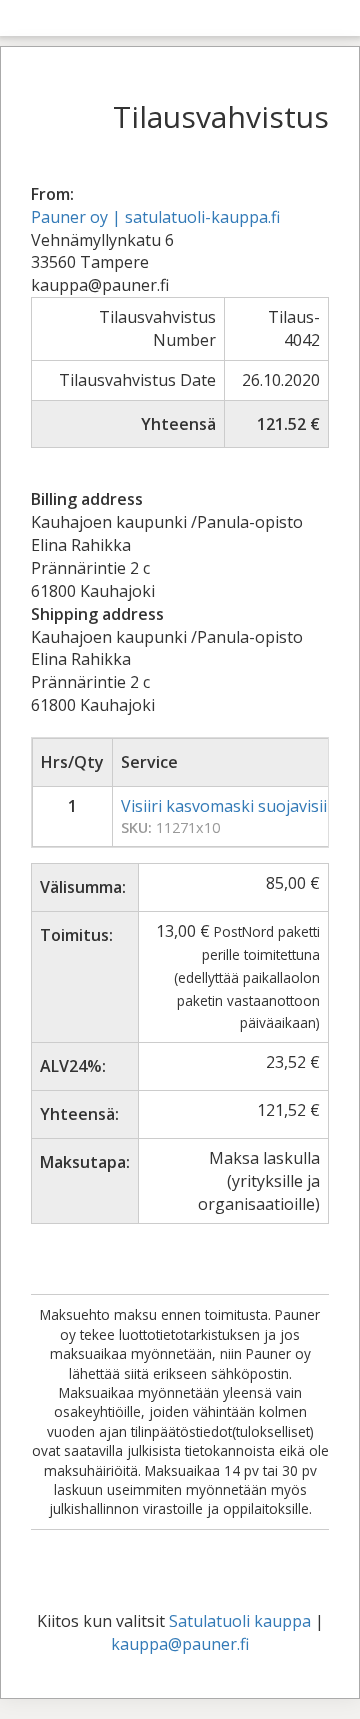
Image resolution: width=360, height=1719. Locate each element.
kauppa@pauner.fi (180, 1644)
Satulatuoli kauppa (240, 1621)
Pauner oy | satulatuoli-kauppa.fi (155, 217)
